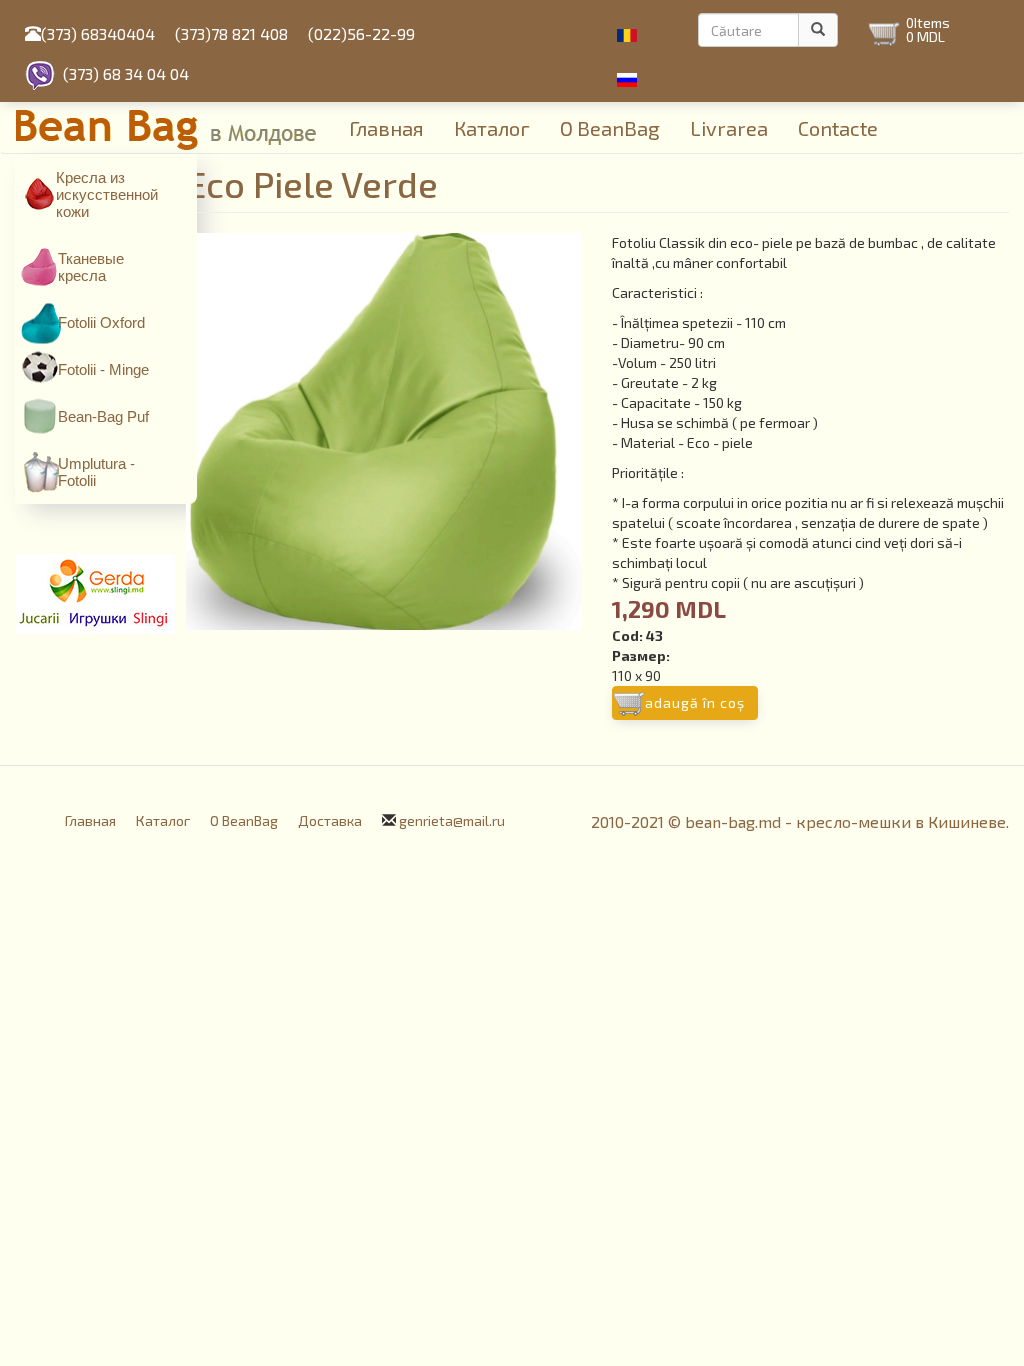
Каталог (492, 128)
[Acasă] (175, 127)
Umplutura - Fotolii (96, 472)
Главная (386, 128)
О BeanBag (610, 128)
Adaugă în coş (695, 702)
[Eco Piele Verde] (384, 431)
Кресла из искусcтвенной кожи (107, 194)
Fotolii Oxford (101, 322)
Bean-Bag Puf (103, 416)
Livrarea (729, 128)
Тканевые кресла (91, 267)
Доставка (330, 820)
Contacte (838, 128)
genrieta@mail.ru (452, 820)
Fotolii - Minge (103, 369)
